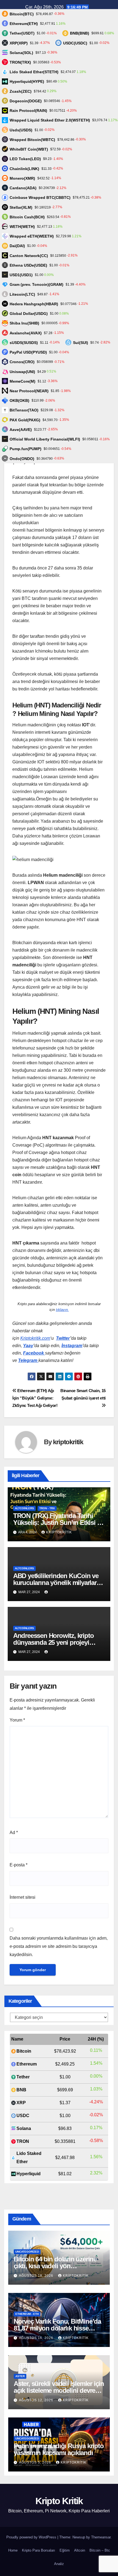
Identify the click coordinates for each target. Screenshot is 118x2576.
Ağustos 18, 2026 (37, 2276)
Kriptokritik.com (35, 1338)
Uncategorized (27, 2252)
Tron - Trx (47, 1508)
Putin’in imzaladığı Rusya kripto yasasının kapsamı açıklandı (59, 2449)
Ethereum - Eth (27, 2314)
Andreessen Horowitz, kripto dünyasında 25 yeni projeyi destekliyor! (54, 1642)
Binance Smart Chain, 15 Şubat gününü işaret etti (83, 1394)
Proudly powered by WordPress (32, 2537)
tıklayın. (62, 1310)
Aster (20, 2376)
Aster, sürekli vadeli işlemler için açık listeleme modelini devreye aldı (59, 2390)
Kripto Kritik (59, 2501)
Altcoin (80, 2550)
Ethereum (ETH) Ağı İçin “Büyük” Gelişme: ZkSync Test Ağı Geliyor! (35, 1398)
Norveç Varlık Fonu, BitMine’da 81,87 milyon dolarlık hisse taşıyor (57, 2328)
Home (13, 2550)
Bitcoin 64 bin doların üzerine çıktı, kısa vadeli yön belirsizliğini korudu (55, 2266)
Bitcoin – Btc (100, 2550)
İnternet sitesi (23, 1897)
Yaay (28, 1346)
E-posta (19, 1865)
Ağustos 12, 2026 (37, 2400)
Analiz (59, 2564)
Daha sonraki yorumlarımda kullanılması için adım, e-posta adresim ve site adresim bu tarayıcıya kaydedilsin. (59, 1946)
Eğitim (65, 2550)
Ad (14, 1832)
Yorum (17, 1720)
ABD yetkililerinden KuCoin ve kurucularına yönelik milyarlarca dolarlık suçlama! (58, 1583)
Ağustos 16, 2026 (37, 2338)
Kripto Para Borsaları (39, 2550)
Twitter (63, 1338)
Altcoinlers (24, 1508)
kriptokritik (68, 1442)
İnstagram (72, 1346)
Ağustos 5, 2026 (36, 2462)
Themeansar (101, 2537)
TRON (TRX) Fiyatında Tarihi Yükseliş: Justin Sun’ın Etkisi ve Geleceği (58, 1523)
